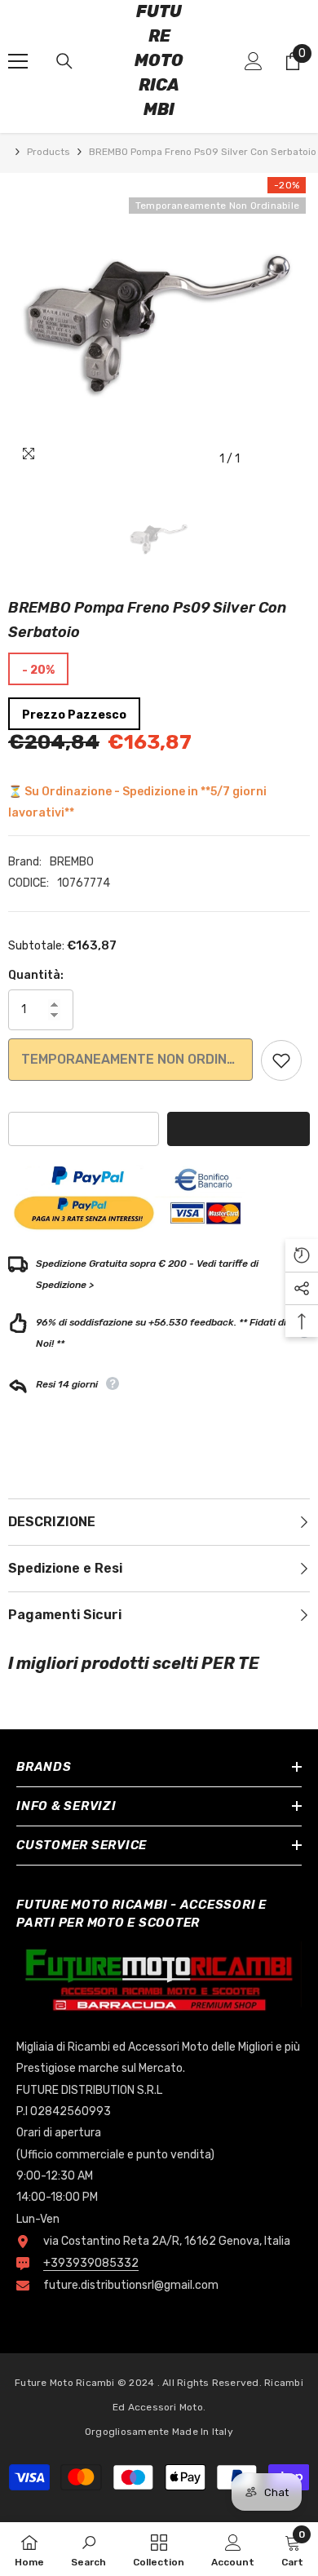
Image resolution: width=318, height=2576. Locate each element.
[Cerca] (64, 61)
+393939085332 (91, 2263)
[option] (159, 324)
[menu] (18, 61)
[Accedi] (254, 61)
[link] (88, 2549)
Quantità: (36, 975)
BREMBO (72, 862)
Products (49, 152)
